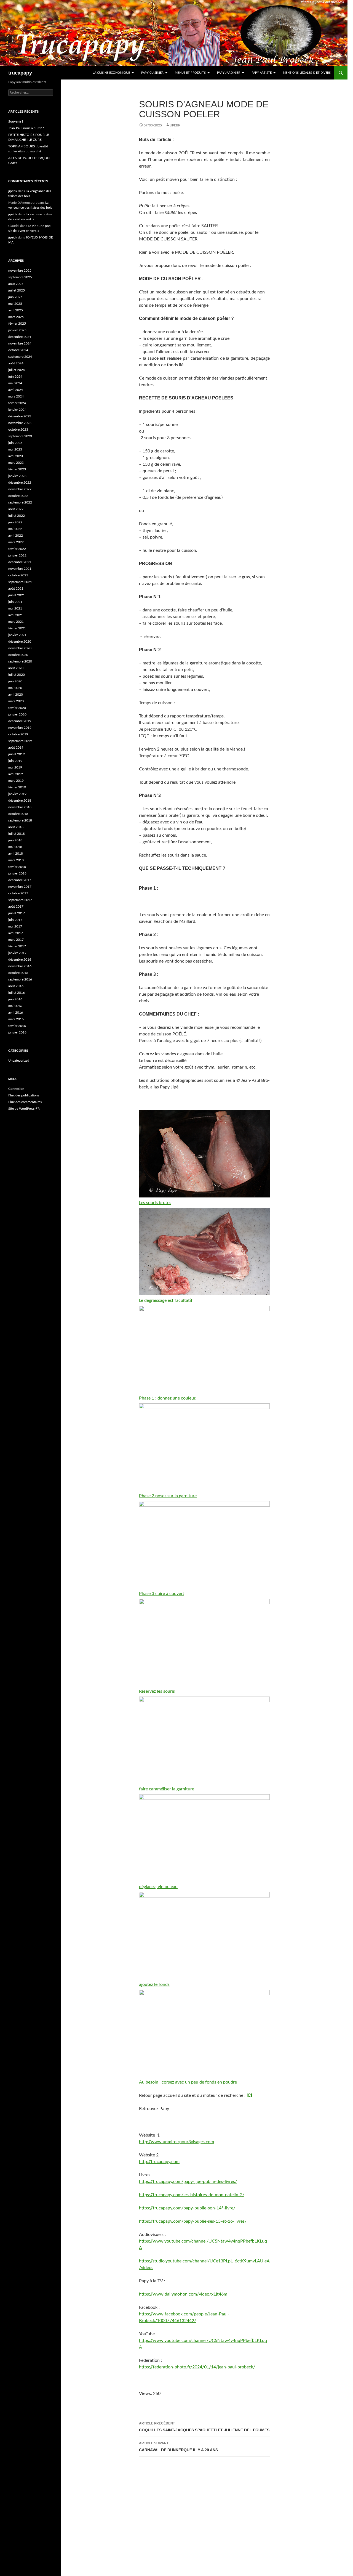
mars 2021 (16, 622)
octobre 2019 (18, 734)
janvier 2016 (17, 1032)
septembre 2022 (20, 502)
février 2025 (17, 324)
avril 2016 (16, 1013)
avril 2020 (16, 695)
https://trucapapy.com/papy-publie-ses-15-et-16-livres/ (193, 2221)
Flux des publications (24, 1095)
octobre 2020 (18, 655)
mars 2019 (16, 781)
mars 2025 (16, 317)
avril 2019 (16, 774)
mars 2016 (16, 1019)
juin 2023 (15, 443)
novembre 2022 (20, 489)
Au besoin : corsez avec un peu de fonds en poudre (188, 2082)
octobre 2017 (18, 893)
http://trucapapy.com (159, 2162)
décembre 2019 (20, 721)
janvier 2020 (17, 714)
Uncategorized (19, 1061)
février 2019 (17, 787)
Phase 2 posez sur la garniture (168, 1496)
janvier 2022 (17, 555)
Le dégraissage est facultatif (166, 1300)
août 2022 (16, 509)
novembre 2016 (20, 966)
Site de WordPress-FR (24, 1109)
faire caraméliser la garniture (167, 1789)
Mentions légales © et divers (307, 73)
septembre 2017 (20, 900)
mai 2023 (15, 449)
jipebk (175, 125)
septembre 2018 (20, 820)
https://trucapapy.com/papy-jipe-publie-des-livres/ (188, 2182)
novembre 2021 (20, 569)
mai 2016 (15, 1006)
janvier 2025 (17, 330)
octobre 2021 (18, 575)
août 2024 (16, 363)
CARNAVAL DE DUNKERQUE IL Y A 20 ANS (178, 2447)
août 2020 (16, 668)
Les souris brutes (155, 1203)
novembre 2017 (20, 887)
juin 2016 (15, 999)
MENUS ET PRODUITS (190, 73)
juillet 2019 (17, 754)
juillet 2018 (17, 834)
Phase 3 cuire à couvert (162, 1594)
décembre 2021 (20, 562)
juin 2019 (15, 761)
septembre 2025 (20, 277)
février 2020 (17, 708)
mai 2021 (15, 608)
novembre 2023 (20, 423)
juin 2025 (15, 297)
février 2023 (17, 469)
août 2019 (16, 748)
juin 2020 (15, 681)
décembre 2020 (20, 642)
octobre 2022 (18, 496)
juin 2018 (15, 840)
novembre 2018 (20, 807)
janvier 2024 (17, 410)
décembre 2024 (20, 337)
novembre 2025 (20, 271)
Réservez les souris (157, 1691)
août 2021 (16, 589)
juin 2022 (15, 522)
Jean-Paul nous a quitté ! (26, 128)
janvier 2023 (17, 476)
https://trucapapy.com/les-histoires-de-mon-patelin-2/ (192, 2195)
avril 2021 (16, 615)
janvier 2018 (17, 873)
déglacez (147, 1887)
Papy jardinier (229, 73)
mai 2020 (15, 688)
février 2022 (17, 549)
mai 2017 (15, 926)
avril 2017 (16, 933)
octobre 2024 (18, 350)
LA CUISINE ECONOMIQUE (111, 73)
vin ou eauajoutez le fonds (158, 1936)
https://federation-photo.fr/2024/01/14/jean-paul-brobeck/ (197, 2367)
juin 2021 (15, 602)
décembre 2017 (20, 880)
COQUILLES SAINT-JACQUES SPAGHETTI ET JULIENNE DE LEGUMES (204, 2427)
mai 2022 (15, 529)
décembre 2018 (20, 801)
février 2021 (17, 628)
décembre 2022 (20, 483)
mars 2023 (16, 463)
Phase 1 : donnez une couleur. (168, 1398)
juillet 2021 (17, 595)
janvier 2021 (17, 635)
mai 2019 (15, 767)
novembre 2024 (20, 343)
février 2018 (17, 867)
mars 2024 (16, 396)
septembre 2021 (20, 582)
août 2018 (16, 827)
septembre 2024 (20, 357)
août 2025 (16, 284)
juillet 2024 (17, 370)
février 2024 (17, 403)
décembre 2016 (20, 960)
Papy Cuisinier (152, 73)
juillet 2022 (17, 516)
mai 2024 (15, 383)
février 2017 (17, 946)
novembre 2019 (20, 728)
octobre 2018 (18, 814)
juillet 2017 (17, 913)
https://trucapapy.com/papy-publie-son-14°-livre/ (187, 2208)
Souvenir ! (16, 121)
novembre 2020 (20, 648)
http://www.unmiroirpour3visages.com (176, 2142)
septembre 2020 (20, 661)
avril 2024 (16, 390)
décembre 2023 (20, 416)
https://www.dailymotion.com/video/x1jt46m (183, 2294)
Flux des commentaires (25, 1102)
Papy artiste (262, 73)
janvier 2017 (17, 953)
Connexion (16, 1089)
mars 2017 (16, 940)
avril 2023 (16, 456)
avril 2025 (16, 310)
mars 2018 (16, 860)
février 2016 (17, 1026)
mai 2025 (15, 304)
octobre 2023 (18, 430)
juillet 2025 (17, 290)
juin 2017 (15, 920)
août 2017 (16, 907)
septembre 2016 (20, 979)
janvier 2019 (17, 794)
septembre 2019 (20, 741)
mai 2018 (15, 847)
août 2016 (16, 986)
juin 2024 (15, 377)
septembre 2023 (20, 436)
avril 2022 (16, 536)
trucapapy (20, 73)
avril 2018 (16, 854)
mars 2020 (16, 701)
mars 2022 (16, 542)
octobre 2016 (18, 973)
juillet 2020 (17, 675)
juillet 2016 (17, 993)
